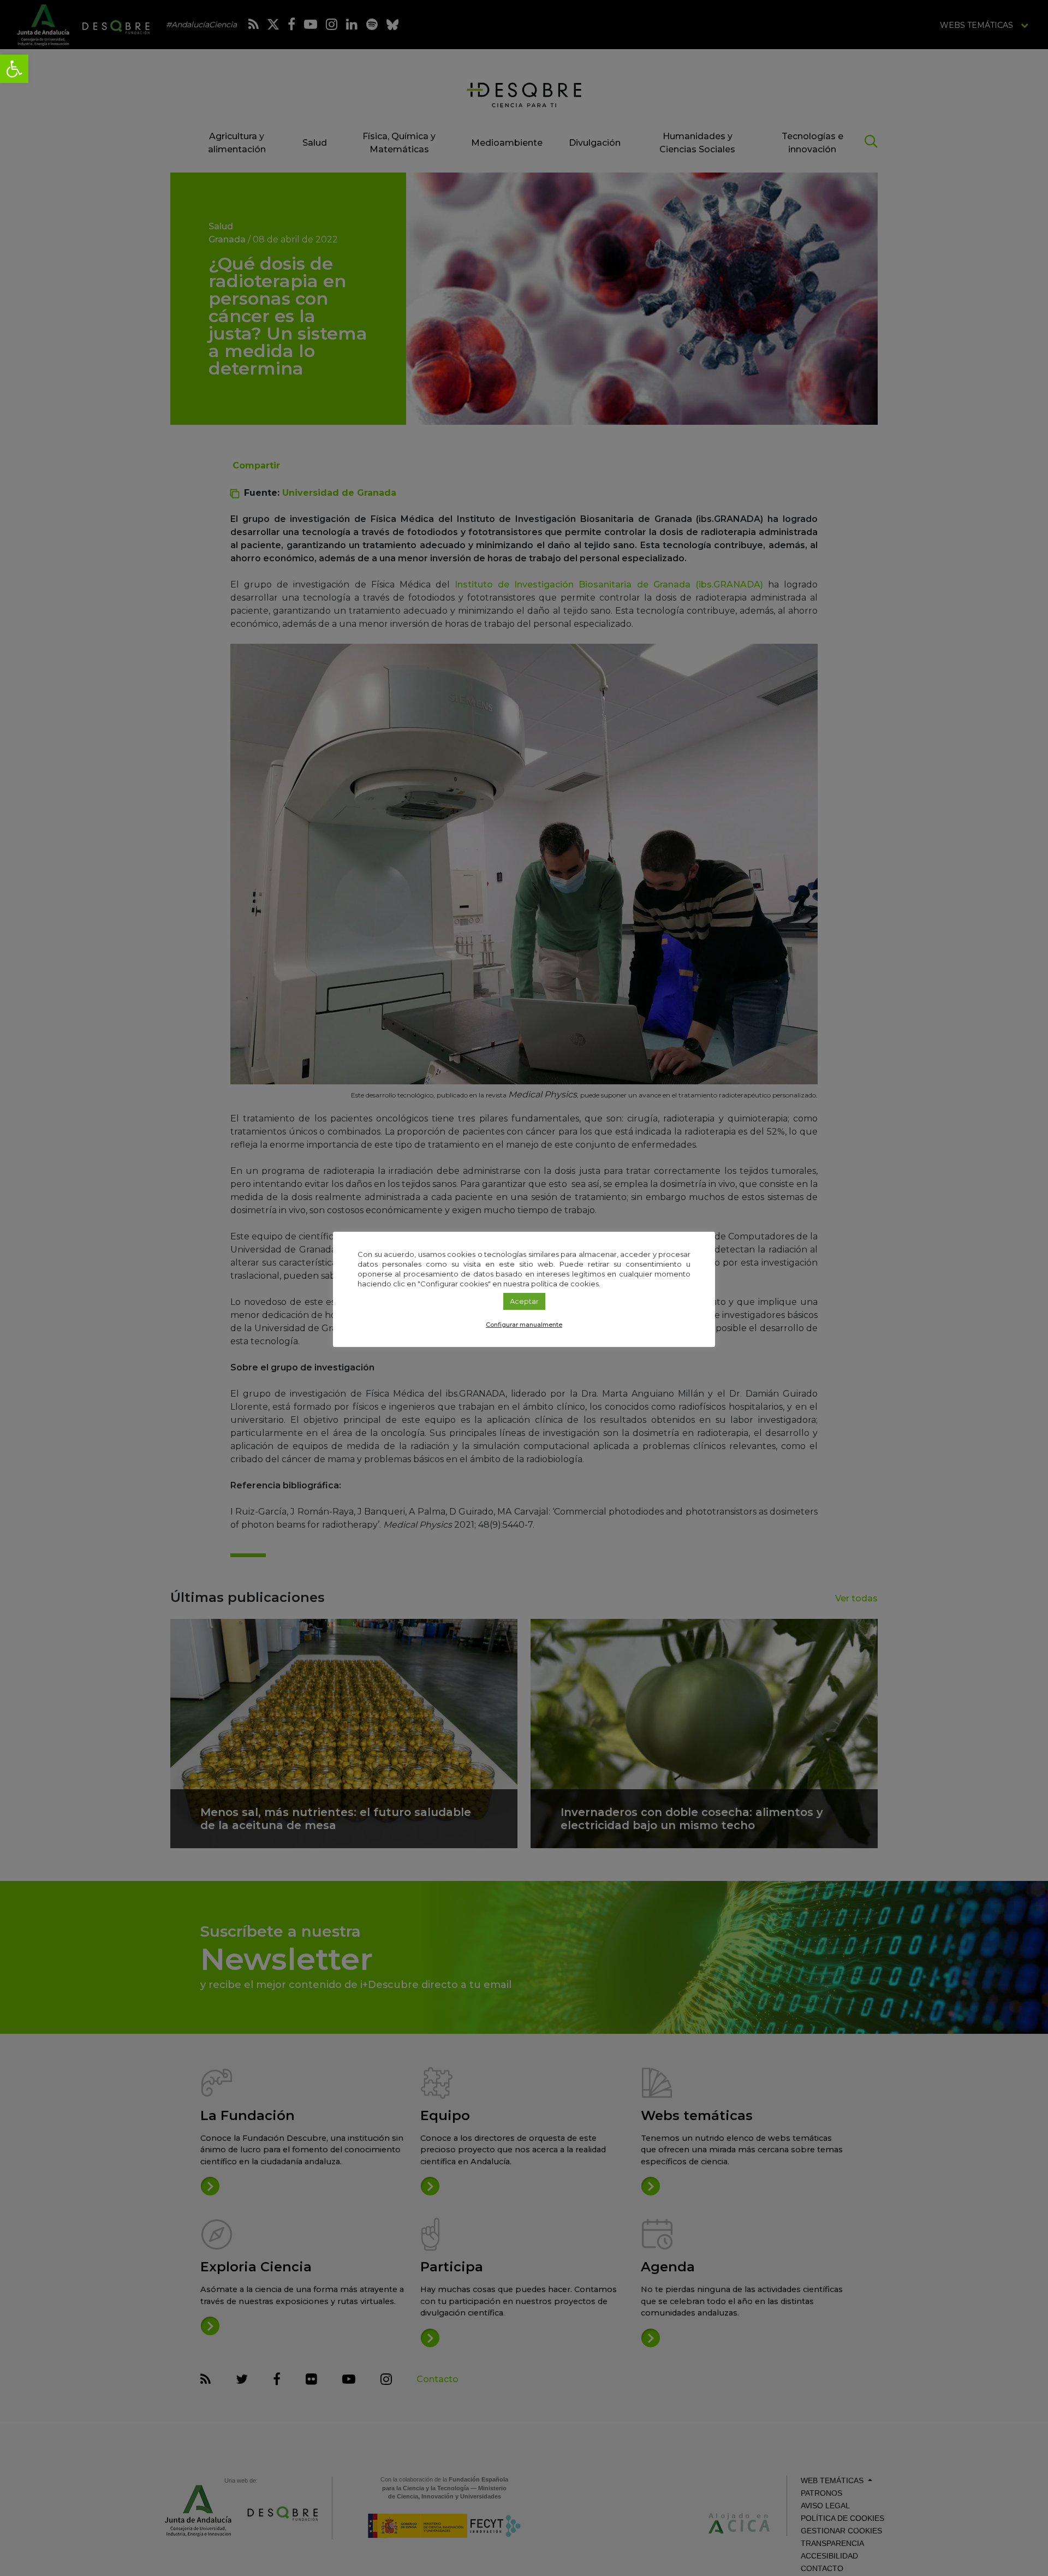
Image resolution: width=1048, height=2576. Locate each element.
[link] (14, 69)
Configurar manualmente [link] (524, 1325)
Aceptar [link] (524, 1301)
